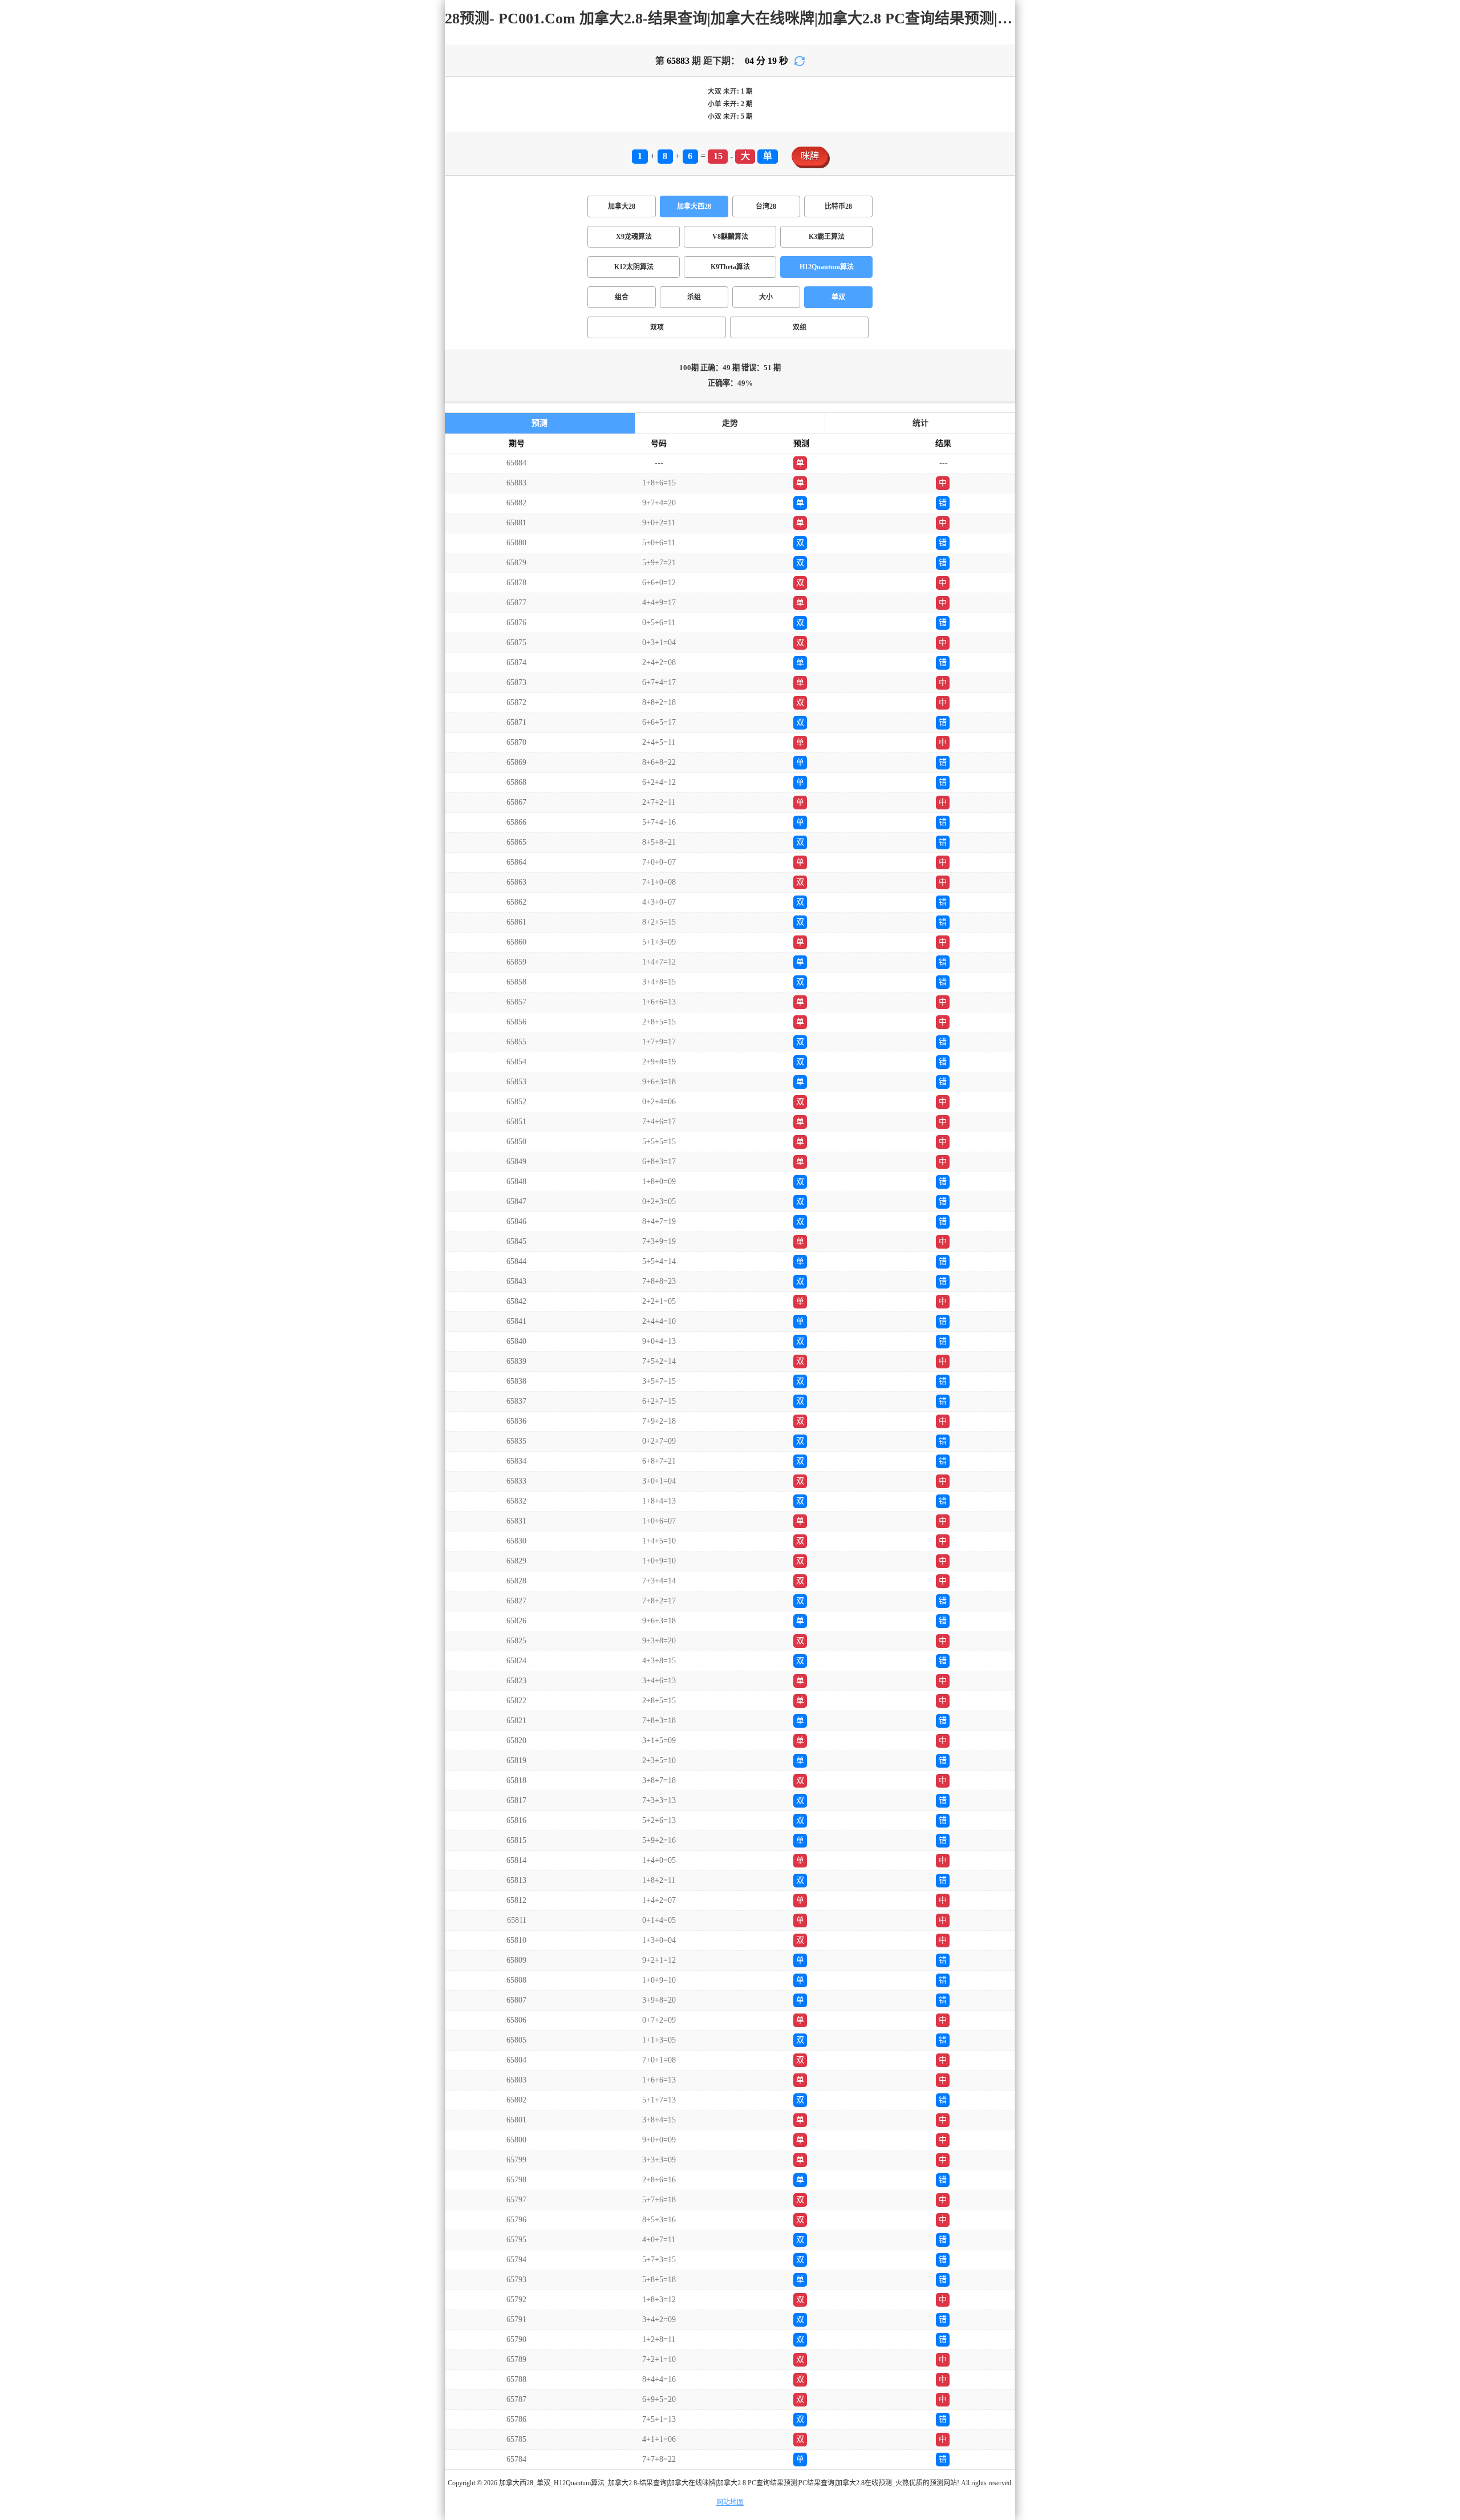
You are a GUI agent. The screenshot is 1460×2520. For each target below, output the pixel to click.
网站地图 (730, 2502)
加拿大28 (622, 206)
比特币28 (838, 206)
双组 (800, 327)
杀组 (694, 297)
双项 (657, 327)
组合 (622, 297)
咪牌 (810, 156)
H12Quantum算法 (827, 267)
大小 (766, 297)
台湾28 (766, 206)
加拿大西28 (694, 206)
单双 (838, 297)
